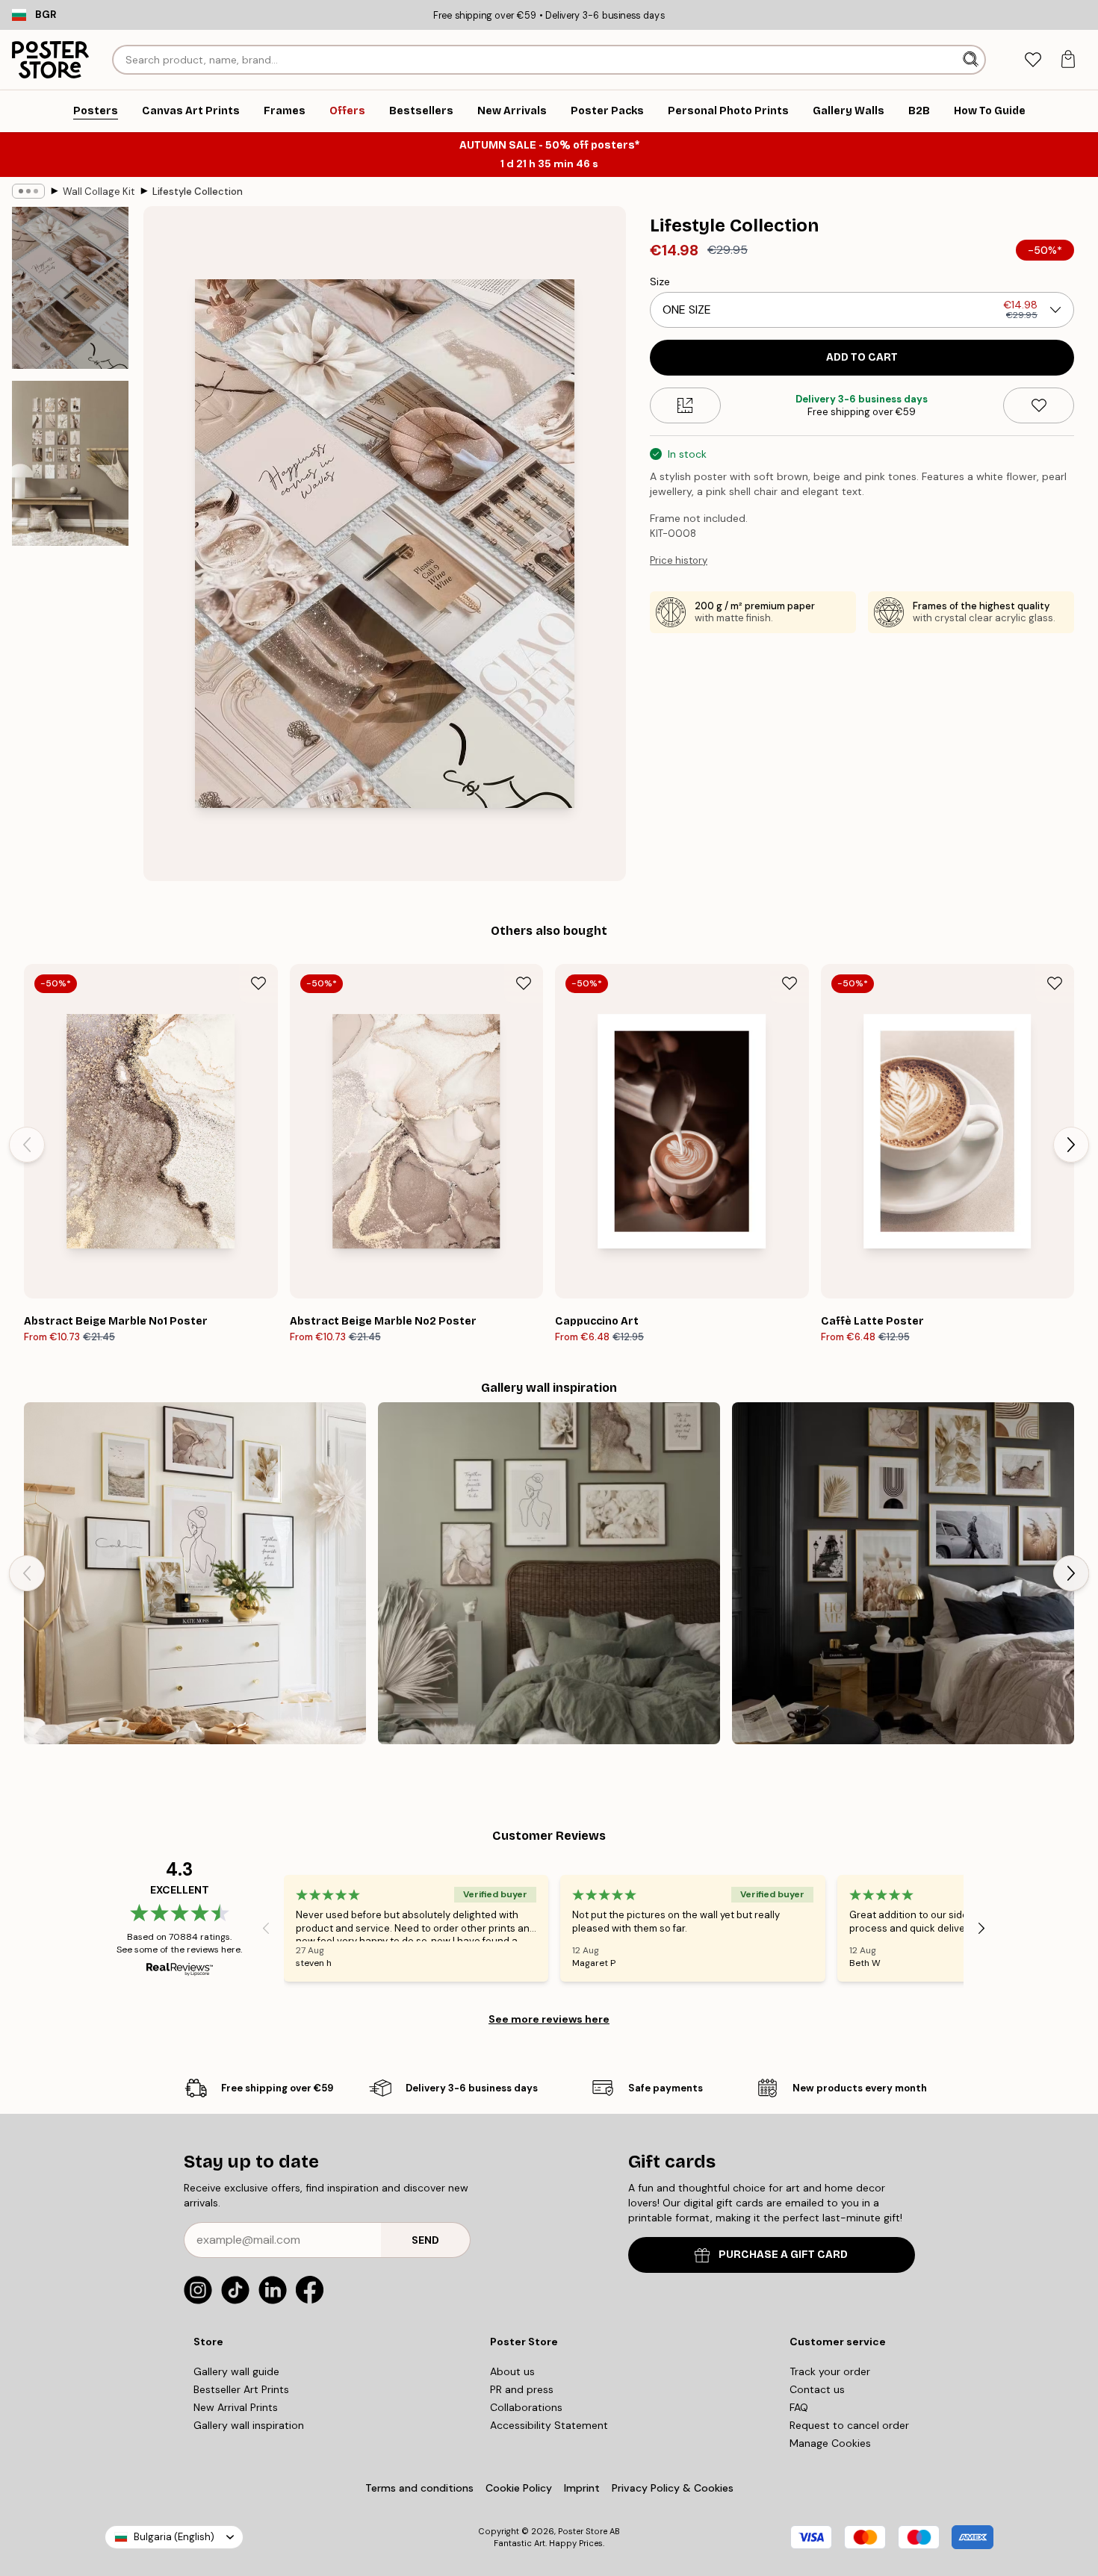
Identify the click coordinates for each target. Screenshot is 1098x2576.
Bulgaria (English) (174, 2537)
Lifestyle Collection (198, 192)
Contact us (817, 2389)
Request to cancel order (849, 2425)
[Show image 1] (70, 288)
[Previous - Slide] (27, 1145)
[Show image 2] (70, 463)
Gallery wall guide (236, 2371)
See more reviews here (549, 2019)
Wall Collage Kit (99, 192)
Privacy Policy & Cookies (673, 2488)
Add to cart (862, 357)
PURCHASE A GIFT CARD (783, 2255)
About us (512, 2371)
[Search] (972, 60)
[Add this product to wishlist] (1039, 405)
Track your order (830, 2371)
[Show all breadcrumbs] (28, 191)
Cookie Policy (519, 2488)
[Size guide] (685, 405)
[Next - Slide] (1071, 1145)
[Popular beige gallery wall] (195, 1573)
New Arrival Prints (236, 2407)
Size (660, 281)
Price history (679, 560)
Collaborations (526, 2407)
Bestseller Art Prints (241, 2389)
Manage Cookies (830, 2443)
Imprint (582, 2488)
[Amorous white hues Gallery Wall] (549, 1573)
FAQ (799, 2407)
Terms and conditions (419, 2488)
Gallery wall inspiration (249, 2425)
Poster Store (583, 2531)
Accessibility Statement (549, 2425)
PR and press (522, 2389)
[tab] (1033, 60)
